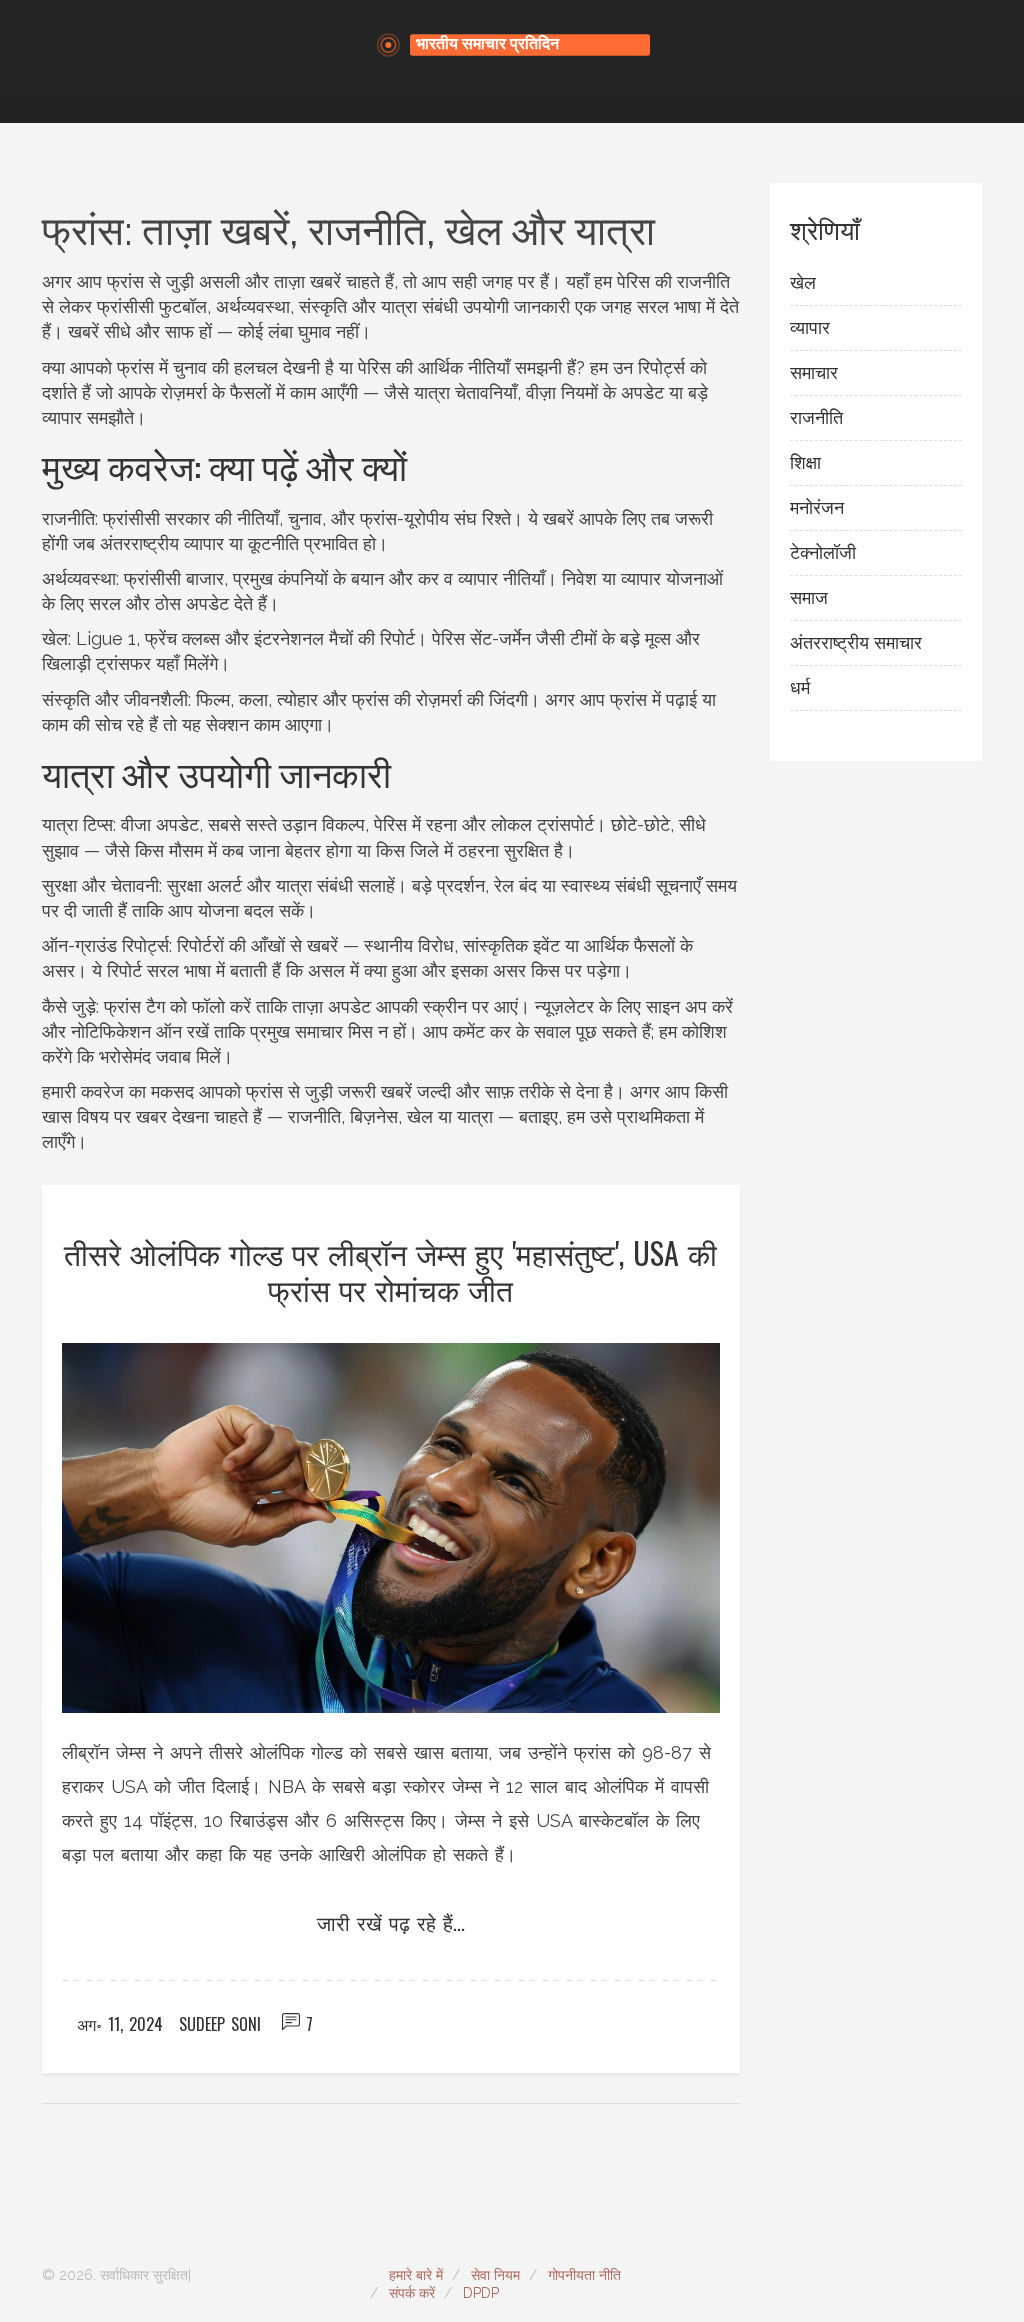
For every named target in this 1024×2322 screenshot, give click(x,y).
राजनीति (816, 417)
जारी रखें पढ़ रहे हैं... (391, 1922)
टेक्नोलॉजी (823, 552)
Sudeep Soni (220, 2024)
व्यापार (810, 327)
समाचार (814, 372)
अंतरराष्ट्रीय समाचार (856, 642)
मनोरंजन (817, 507)
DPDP (481, 2293)
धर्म (800, 687)
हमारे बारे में (416, 2275)
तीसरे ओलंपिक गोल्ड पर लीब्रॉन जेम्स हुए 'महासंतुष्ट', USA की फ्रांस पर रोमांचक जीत (390, 1270)
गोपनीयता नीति (584, 2275)
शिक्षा (805, 462)
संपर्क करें (412, 2293)
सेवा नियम (495, 2275)
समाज (809, 597)
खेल (803, 282)
